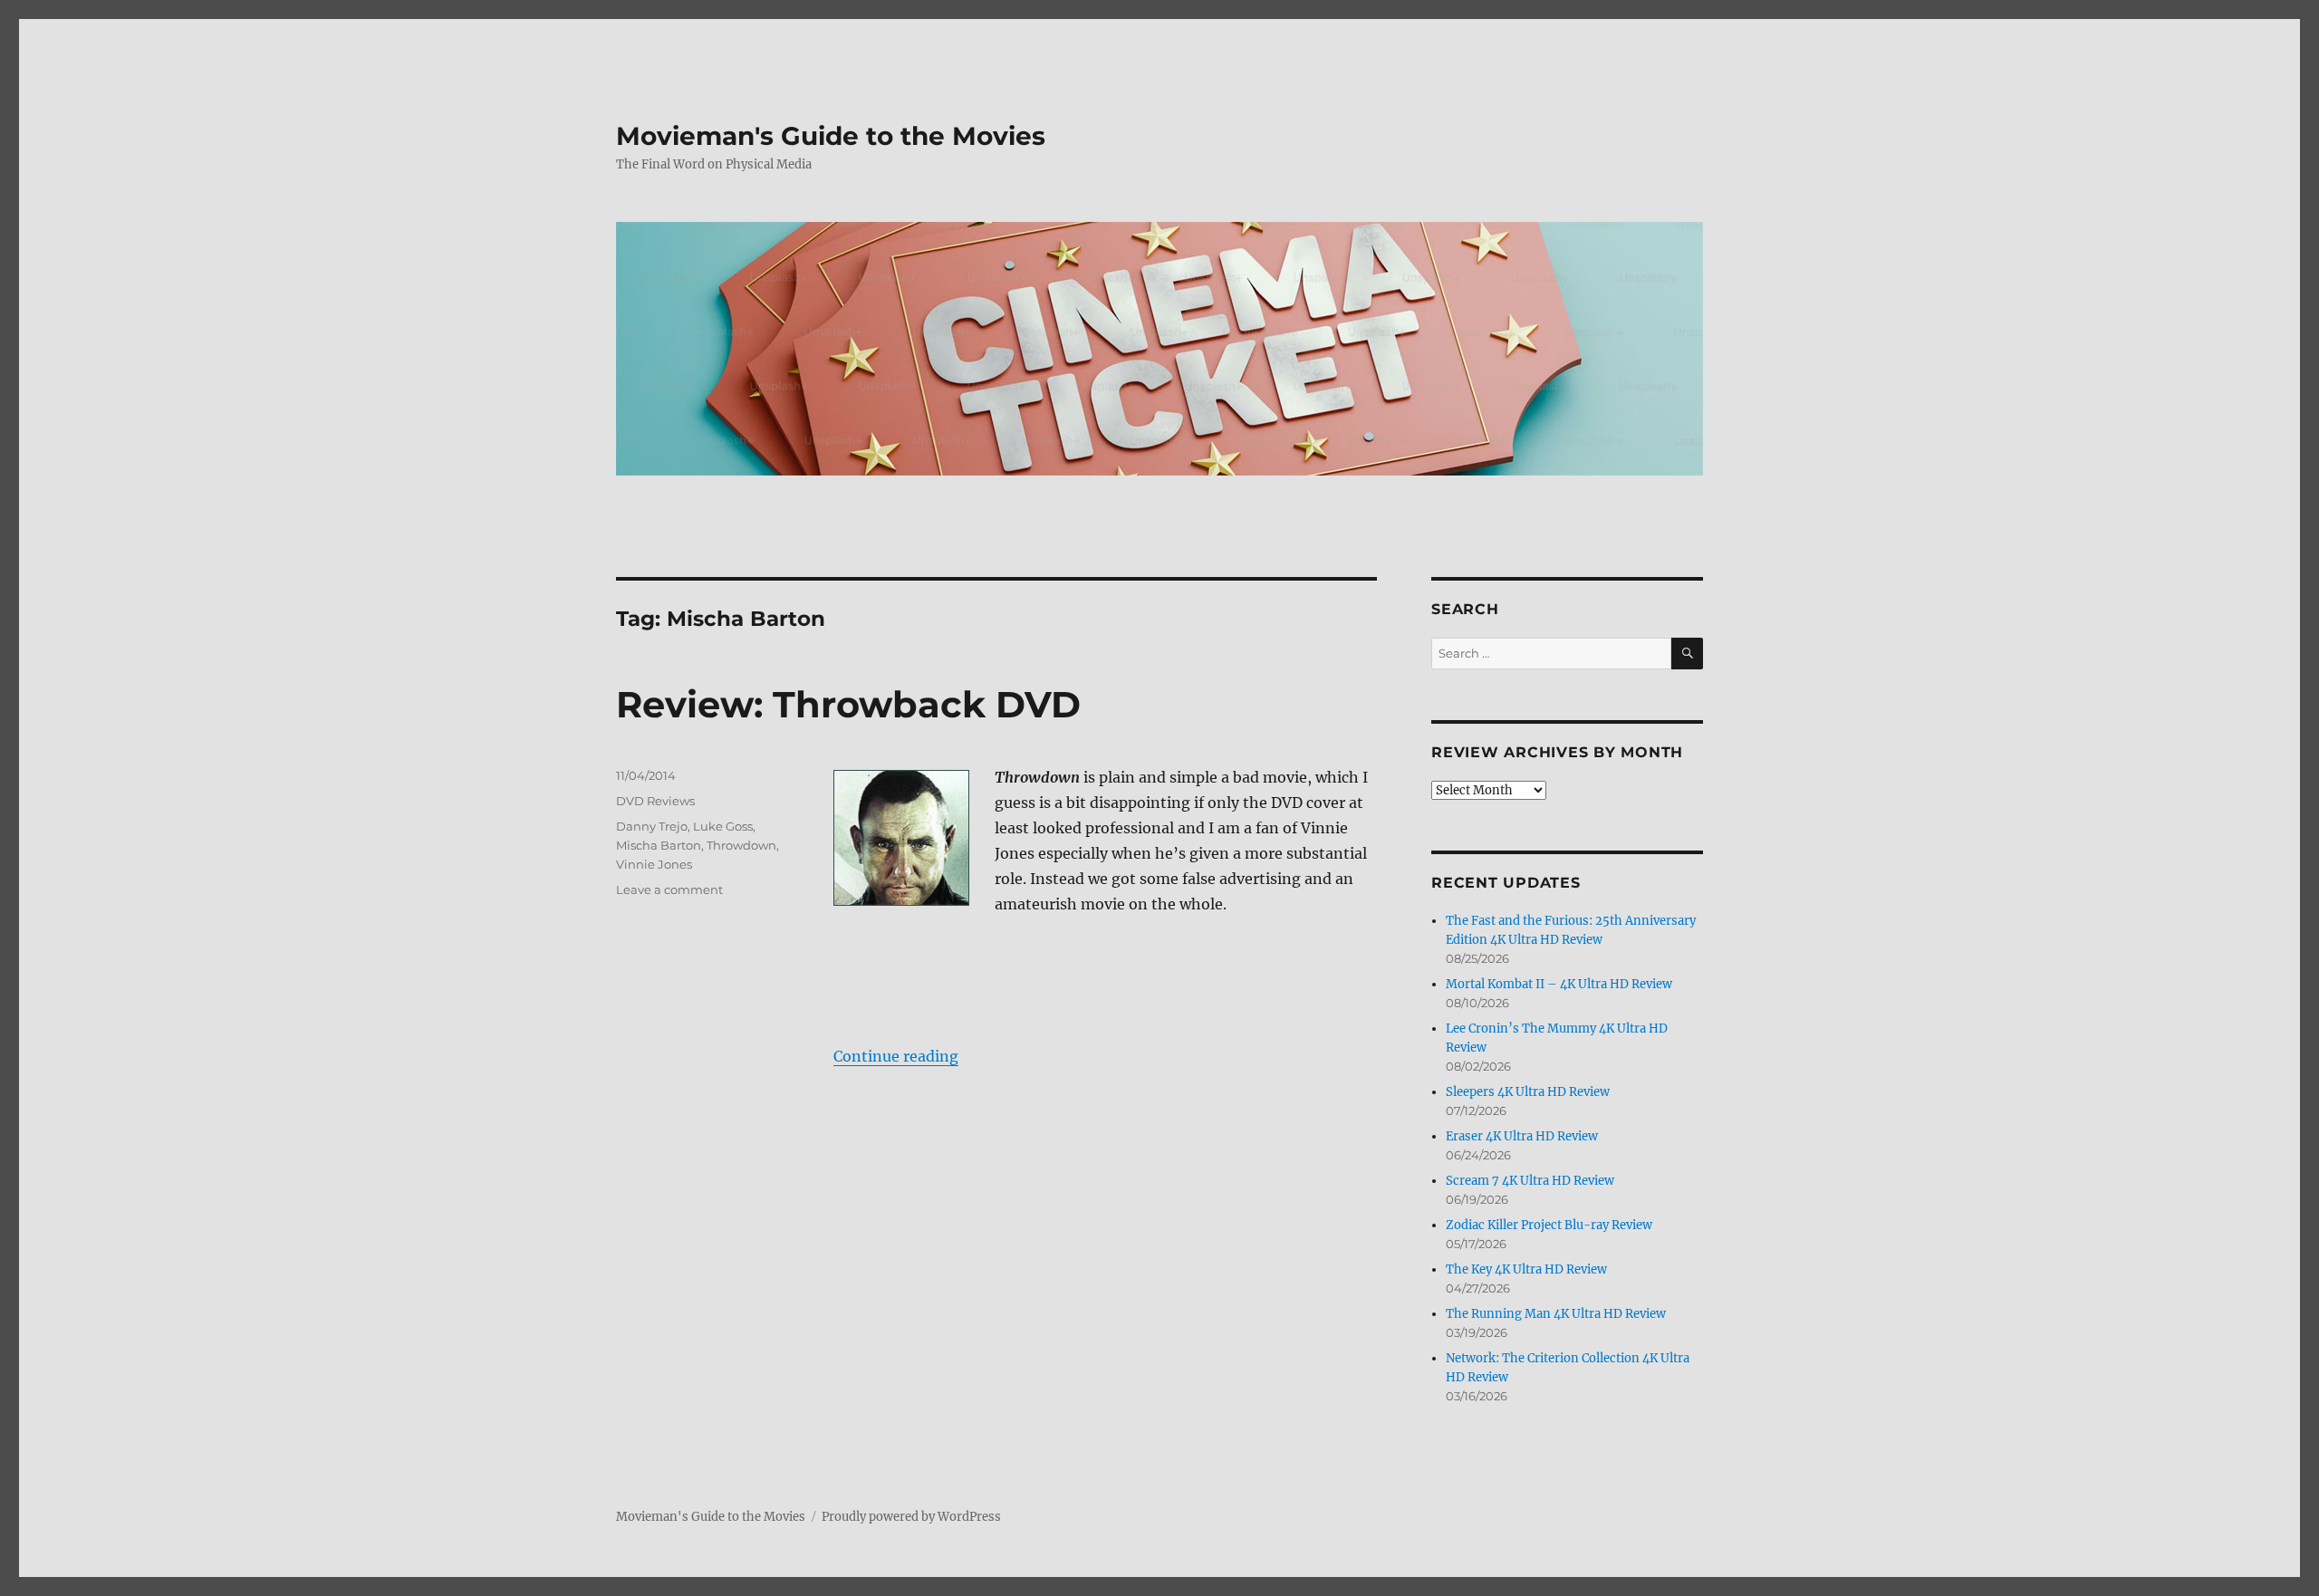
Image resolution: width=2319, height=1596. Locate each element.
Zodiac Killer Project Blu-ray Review (1549, 1225)
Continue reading (896, 1056)
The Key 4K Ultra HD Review (1526, 1269)
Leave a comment (669, 889)
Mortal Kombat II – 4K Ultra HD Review (1559, 984)
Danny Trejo (652, 826)
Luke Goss (723, 826)
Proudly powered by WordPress (911, 1517)
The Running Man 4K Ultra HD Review (1556, 1314)
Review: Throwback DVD (848, 704)
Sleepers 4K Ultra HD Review (1528, 1092)
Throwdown (741, 845)
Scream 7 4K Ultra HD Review (1530, 1181)
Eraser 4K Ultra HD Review (1522, 1136)
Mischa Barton (659, 845)
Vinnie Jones (654, 864)
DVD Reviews (655, 801)
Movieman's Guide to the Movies (831, 136)
